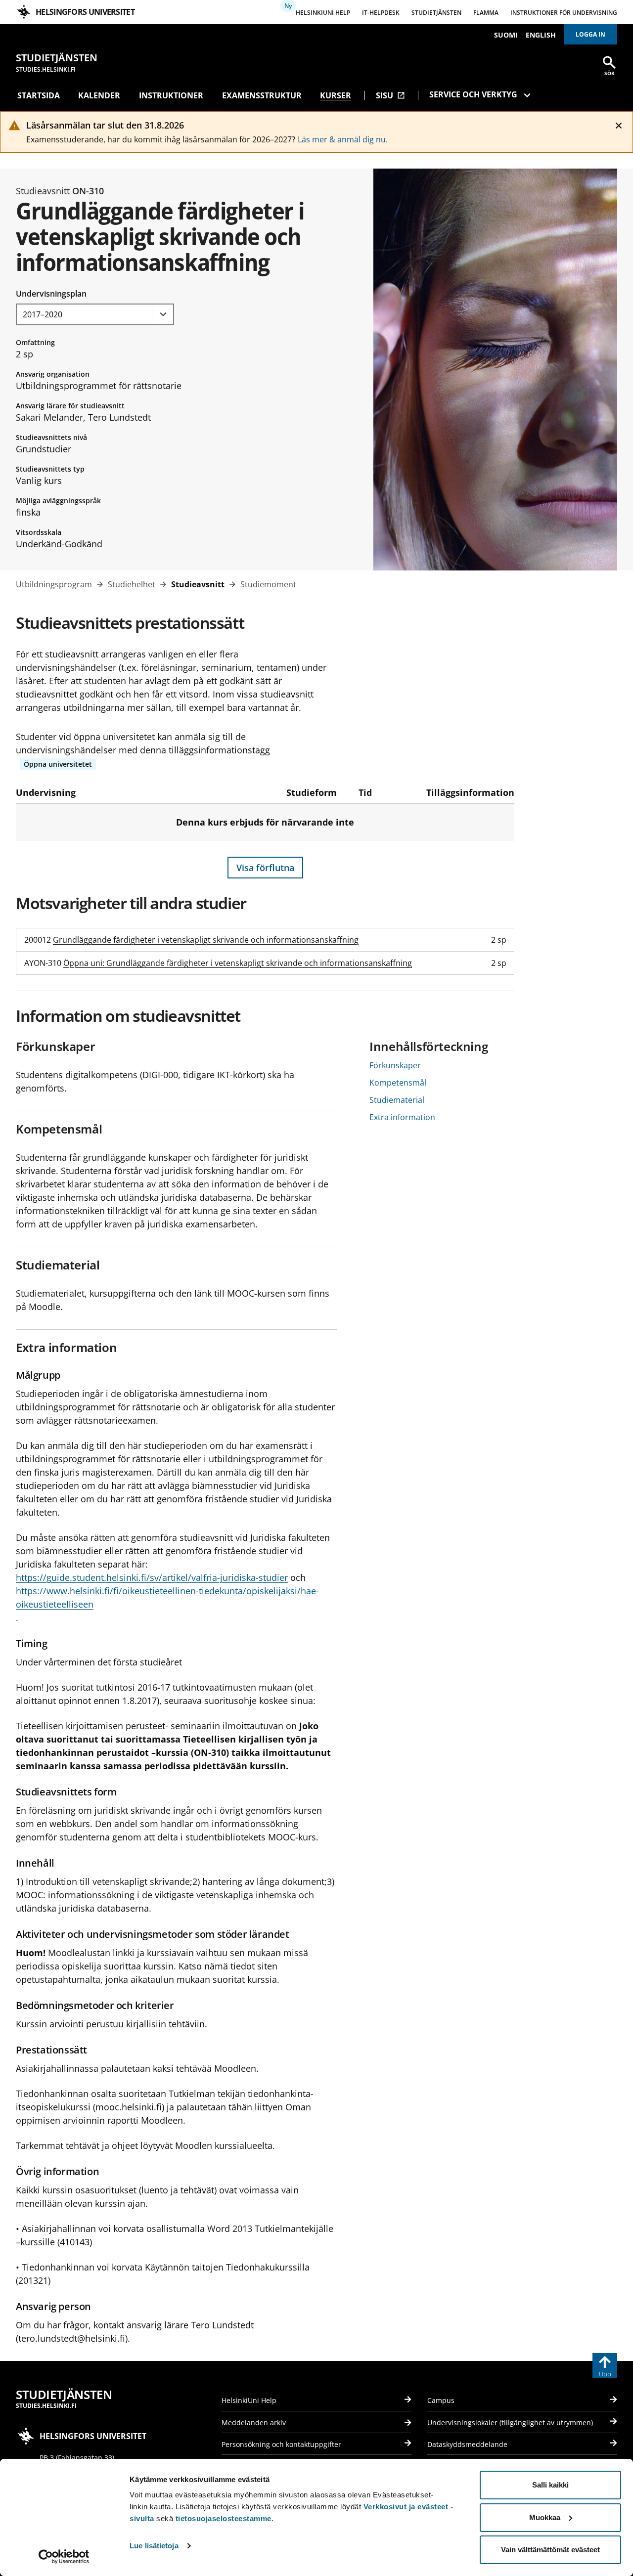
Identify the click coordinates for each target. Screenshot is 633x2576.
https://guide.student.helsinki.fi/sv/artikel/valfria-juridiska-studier (152, 1577)
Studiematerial (397, 1100)
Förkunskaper (395, 1065)
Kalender (99, 95)
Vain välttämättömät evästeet (550, 2550)
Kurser (336, 95)
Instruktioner (171, 95)
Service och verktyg (473, 94)
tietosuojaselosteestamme (224, 2518)
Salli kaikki (550, 2485)
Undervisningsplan (51, 294)
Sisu (390, 95)
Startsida (39, 95)
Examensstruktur (262, 95)
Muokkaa (545, 2517)
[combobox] (95, 314)
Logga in (590, 34)
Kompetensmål (398, 1083)
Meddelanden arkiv (254, 2423)
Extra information (402, 1117)
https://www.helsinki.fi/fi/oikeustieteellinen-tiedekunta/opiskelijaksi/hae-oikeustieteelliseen (167, 1597)
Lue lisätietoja (154, 2546)
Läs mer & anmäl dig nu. (343, 139)
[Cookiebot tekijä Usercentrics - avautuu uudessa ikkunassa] (64, 2557)
